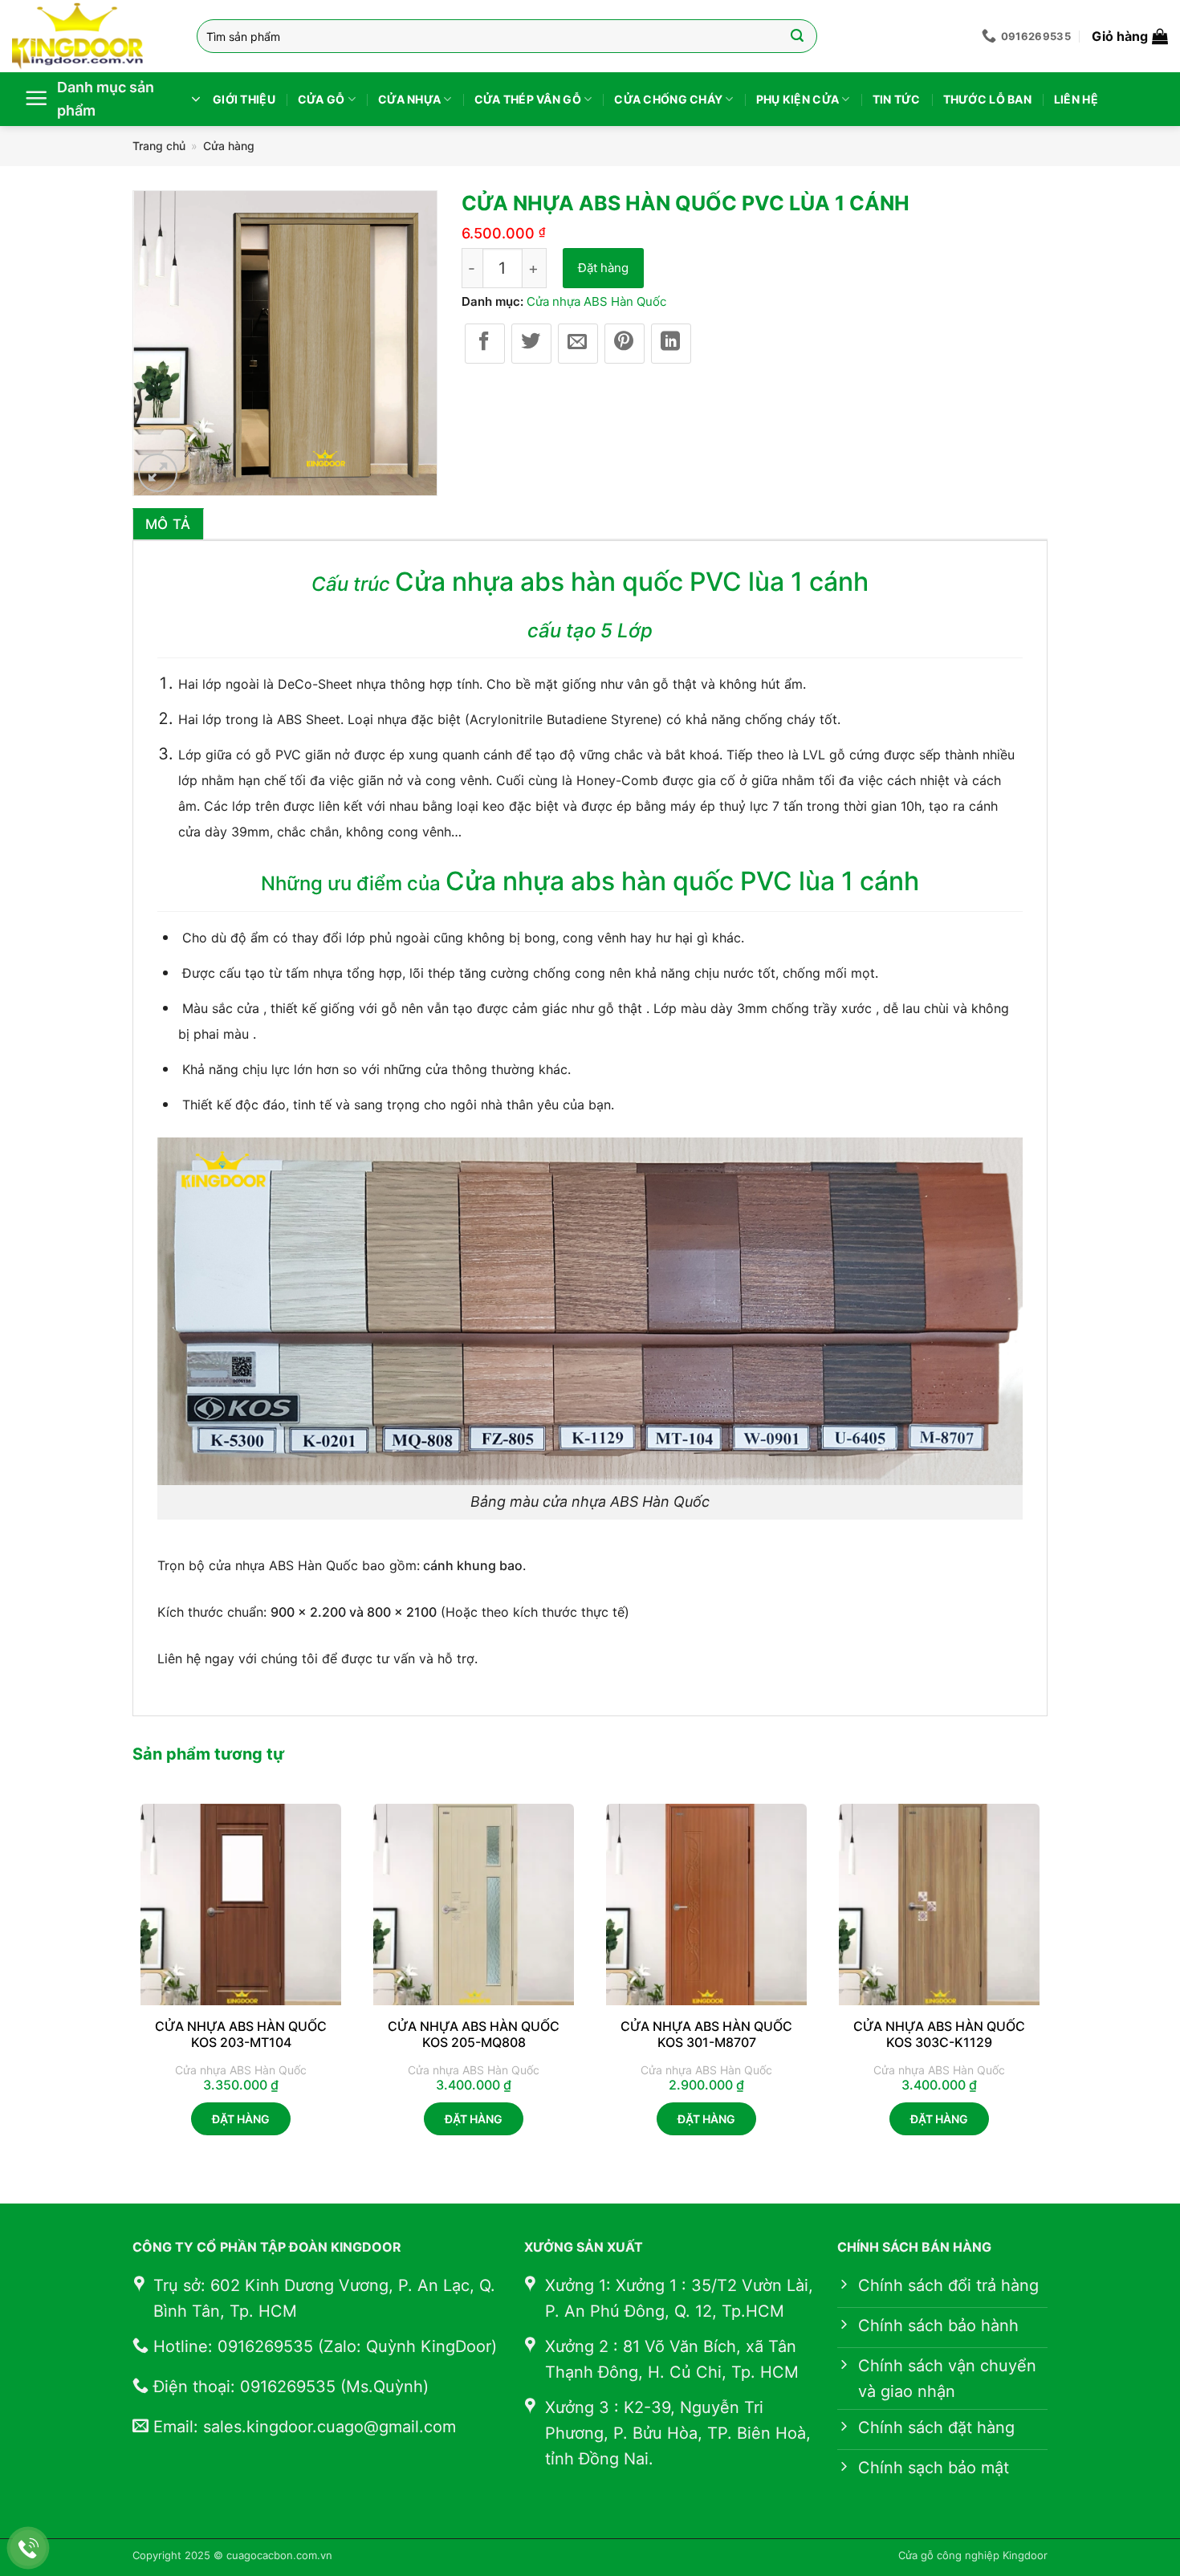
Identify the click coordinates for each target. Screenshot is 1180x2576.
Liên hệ (1076, 99)
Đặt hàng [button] (241, 2119)
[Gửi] (798, 36)
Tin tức (897, 99)
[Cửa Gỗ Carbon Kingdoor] (92, 36)
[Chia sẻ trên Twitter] (531, 344)
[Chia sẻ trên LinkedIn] (671, 344)
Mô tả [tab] (168, 524)
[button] (1130, 36)
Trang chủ (159, 146)
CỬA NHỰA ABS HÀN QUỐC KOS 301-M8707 (706, 2035)
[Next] (1047, 1984)
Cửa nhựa (409, 99)
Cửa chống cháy (668, 99)
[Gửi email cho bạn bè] (578, 344)
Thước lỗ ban (987, 99)
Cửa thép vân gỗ (528, 99)
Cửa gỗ (321, 99)
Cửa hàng (229, 146)
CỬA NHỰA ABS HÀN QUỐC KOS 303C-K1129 (939, 2035)
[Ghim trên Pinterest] (625, 344)
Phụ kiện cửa (798, 99)
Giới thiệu (244, 99)
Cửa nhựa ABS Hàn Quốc (596, 301)
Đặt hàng (603, 268)
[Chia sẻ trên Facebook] (485, 344)
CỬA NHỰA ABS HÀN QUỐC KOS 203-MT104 (241, 2035)
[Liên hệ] (28, 2548)
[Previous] (133, 1984)
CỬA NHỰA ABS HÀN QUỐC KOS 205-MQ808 (474, 2035)
